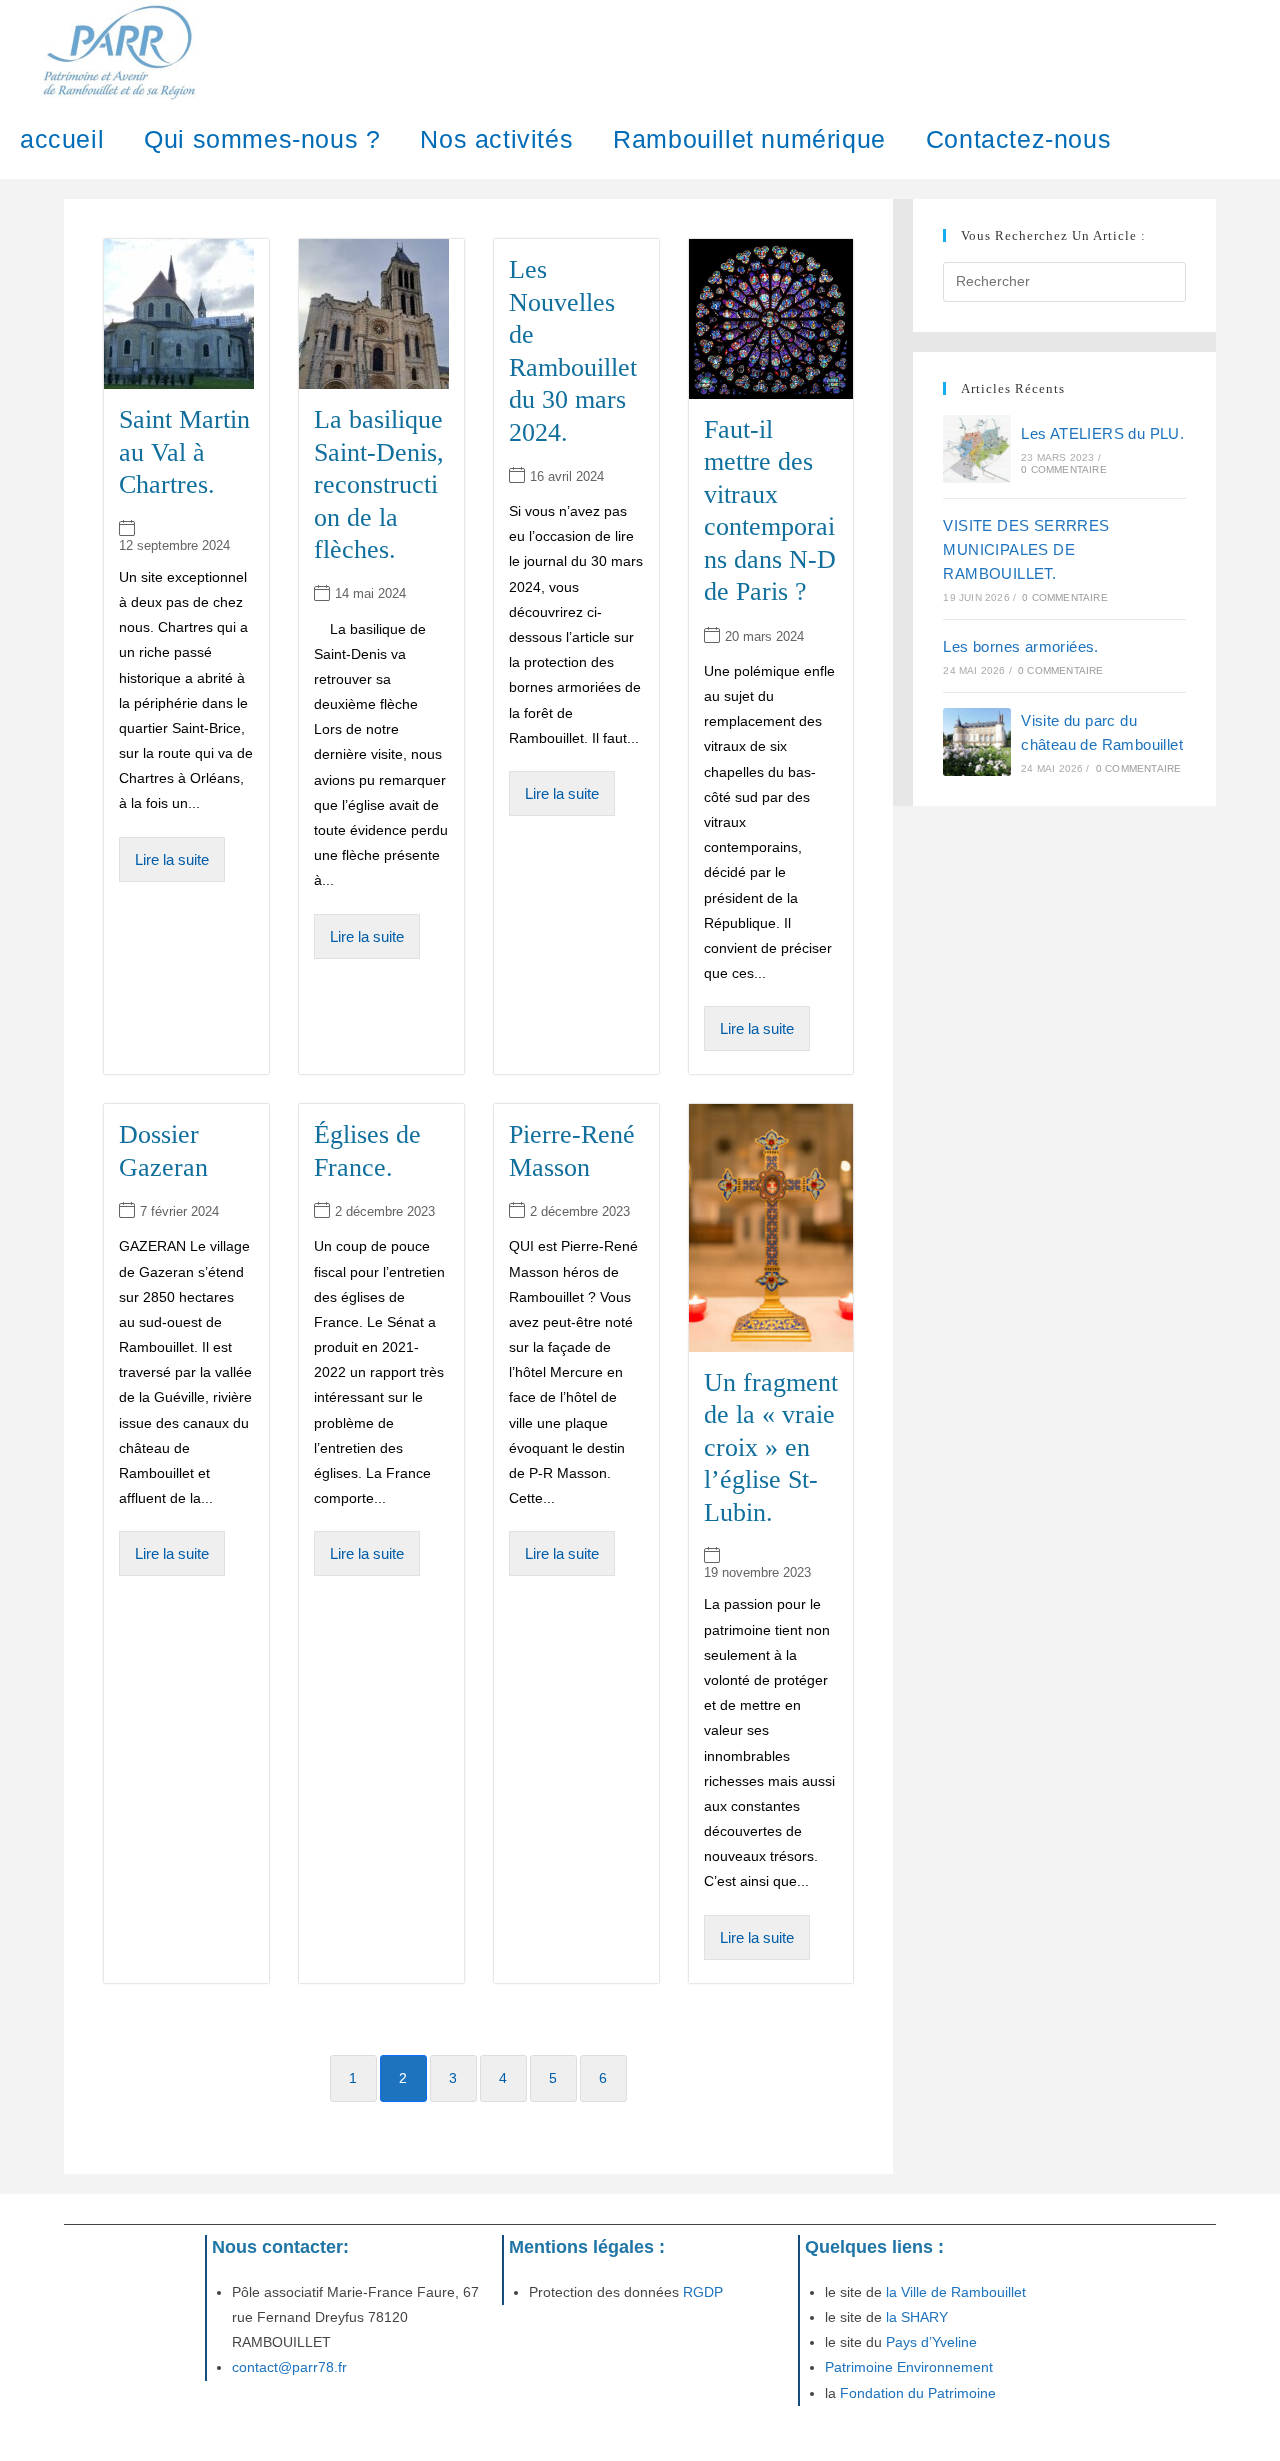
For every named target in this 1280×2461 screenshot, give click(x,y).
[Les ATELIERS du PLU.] (977, 449)
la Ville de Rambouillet (956, 2292)
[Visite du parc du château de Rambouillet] (977, 742)
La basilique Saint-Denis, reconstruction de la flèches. (379, 484)
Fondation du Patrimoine (918, 2393)
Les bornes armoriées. (1020, 646)
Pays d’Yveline (929, 2342)
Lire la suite (172, 859)
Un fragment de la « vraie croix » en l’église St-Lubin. (771, 1447)
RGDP (701, 2292)
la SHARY (917, 2317)
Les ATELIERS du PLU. (1102, 433)
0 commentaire (1064, 469)
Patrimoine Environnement (909, 2367)
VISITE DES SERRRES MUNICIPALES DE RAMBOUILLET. (1026, 549)
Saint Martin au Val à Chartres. (184, 452)
